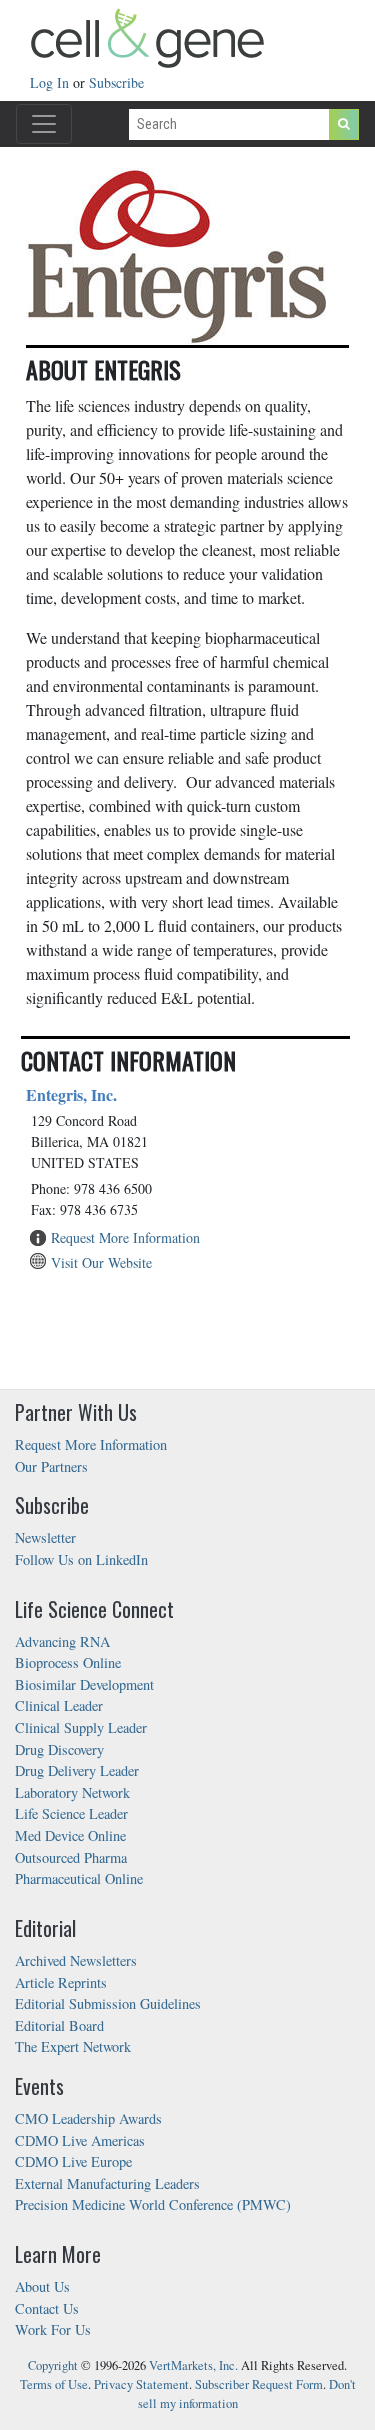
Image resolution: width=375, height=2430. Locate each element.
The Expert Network (73, 2046)
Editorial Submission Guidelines (108, 2003)
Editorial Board (59, 2025)
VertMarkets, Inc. (193, 2365)
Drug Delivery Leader (77, 1770)
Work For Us (53, 2329)
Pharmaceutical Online (79, 1878)
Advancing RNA (62, 1641)
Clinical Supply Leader (81, 1727)
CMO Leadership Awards (88, 2118)
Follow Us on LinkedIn (81, 1559)
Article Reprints (61, 1982)
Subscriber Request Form (259, 2384)
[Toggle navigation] (44, 124)
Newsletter (45, 1537)
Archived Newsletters (76, 1960)
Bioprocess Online (68, 1662)
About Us (42, 2286)
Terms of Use (54, 2384)
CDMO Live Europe (73, 2161)
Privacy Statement (141, 2384)
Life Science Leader (71, 1813)
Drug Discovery (59, 1749)
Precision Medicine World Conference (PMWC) (153, 2204)
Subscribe (116, 82)
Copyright (53, 2365)
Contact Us (47, 2308)
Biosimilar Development (84, 1684)
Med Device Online (70, 1835)
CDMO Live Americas (80, 2140)
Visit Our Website (101, 1262)
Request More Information (125, 1237)
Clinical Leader (59, 1705)
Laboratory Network (72, 1792)
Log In (51, 82)
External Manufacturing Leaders (107, 2183)
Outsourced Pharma (71, 1857)
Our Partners (51, 1466)
